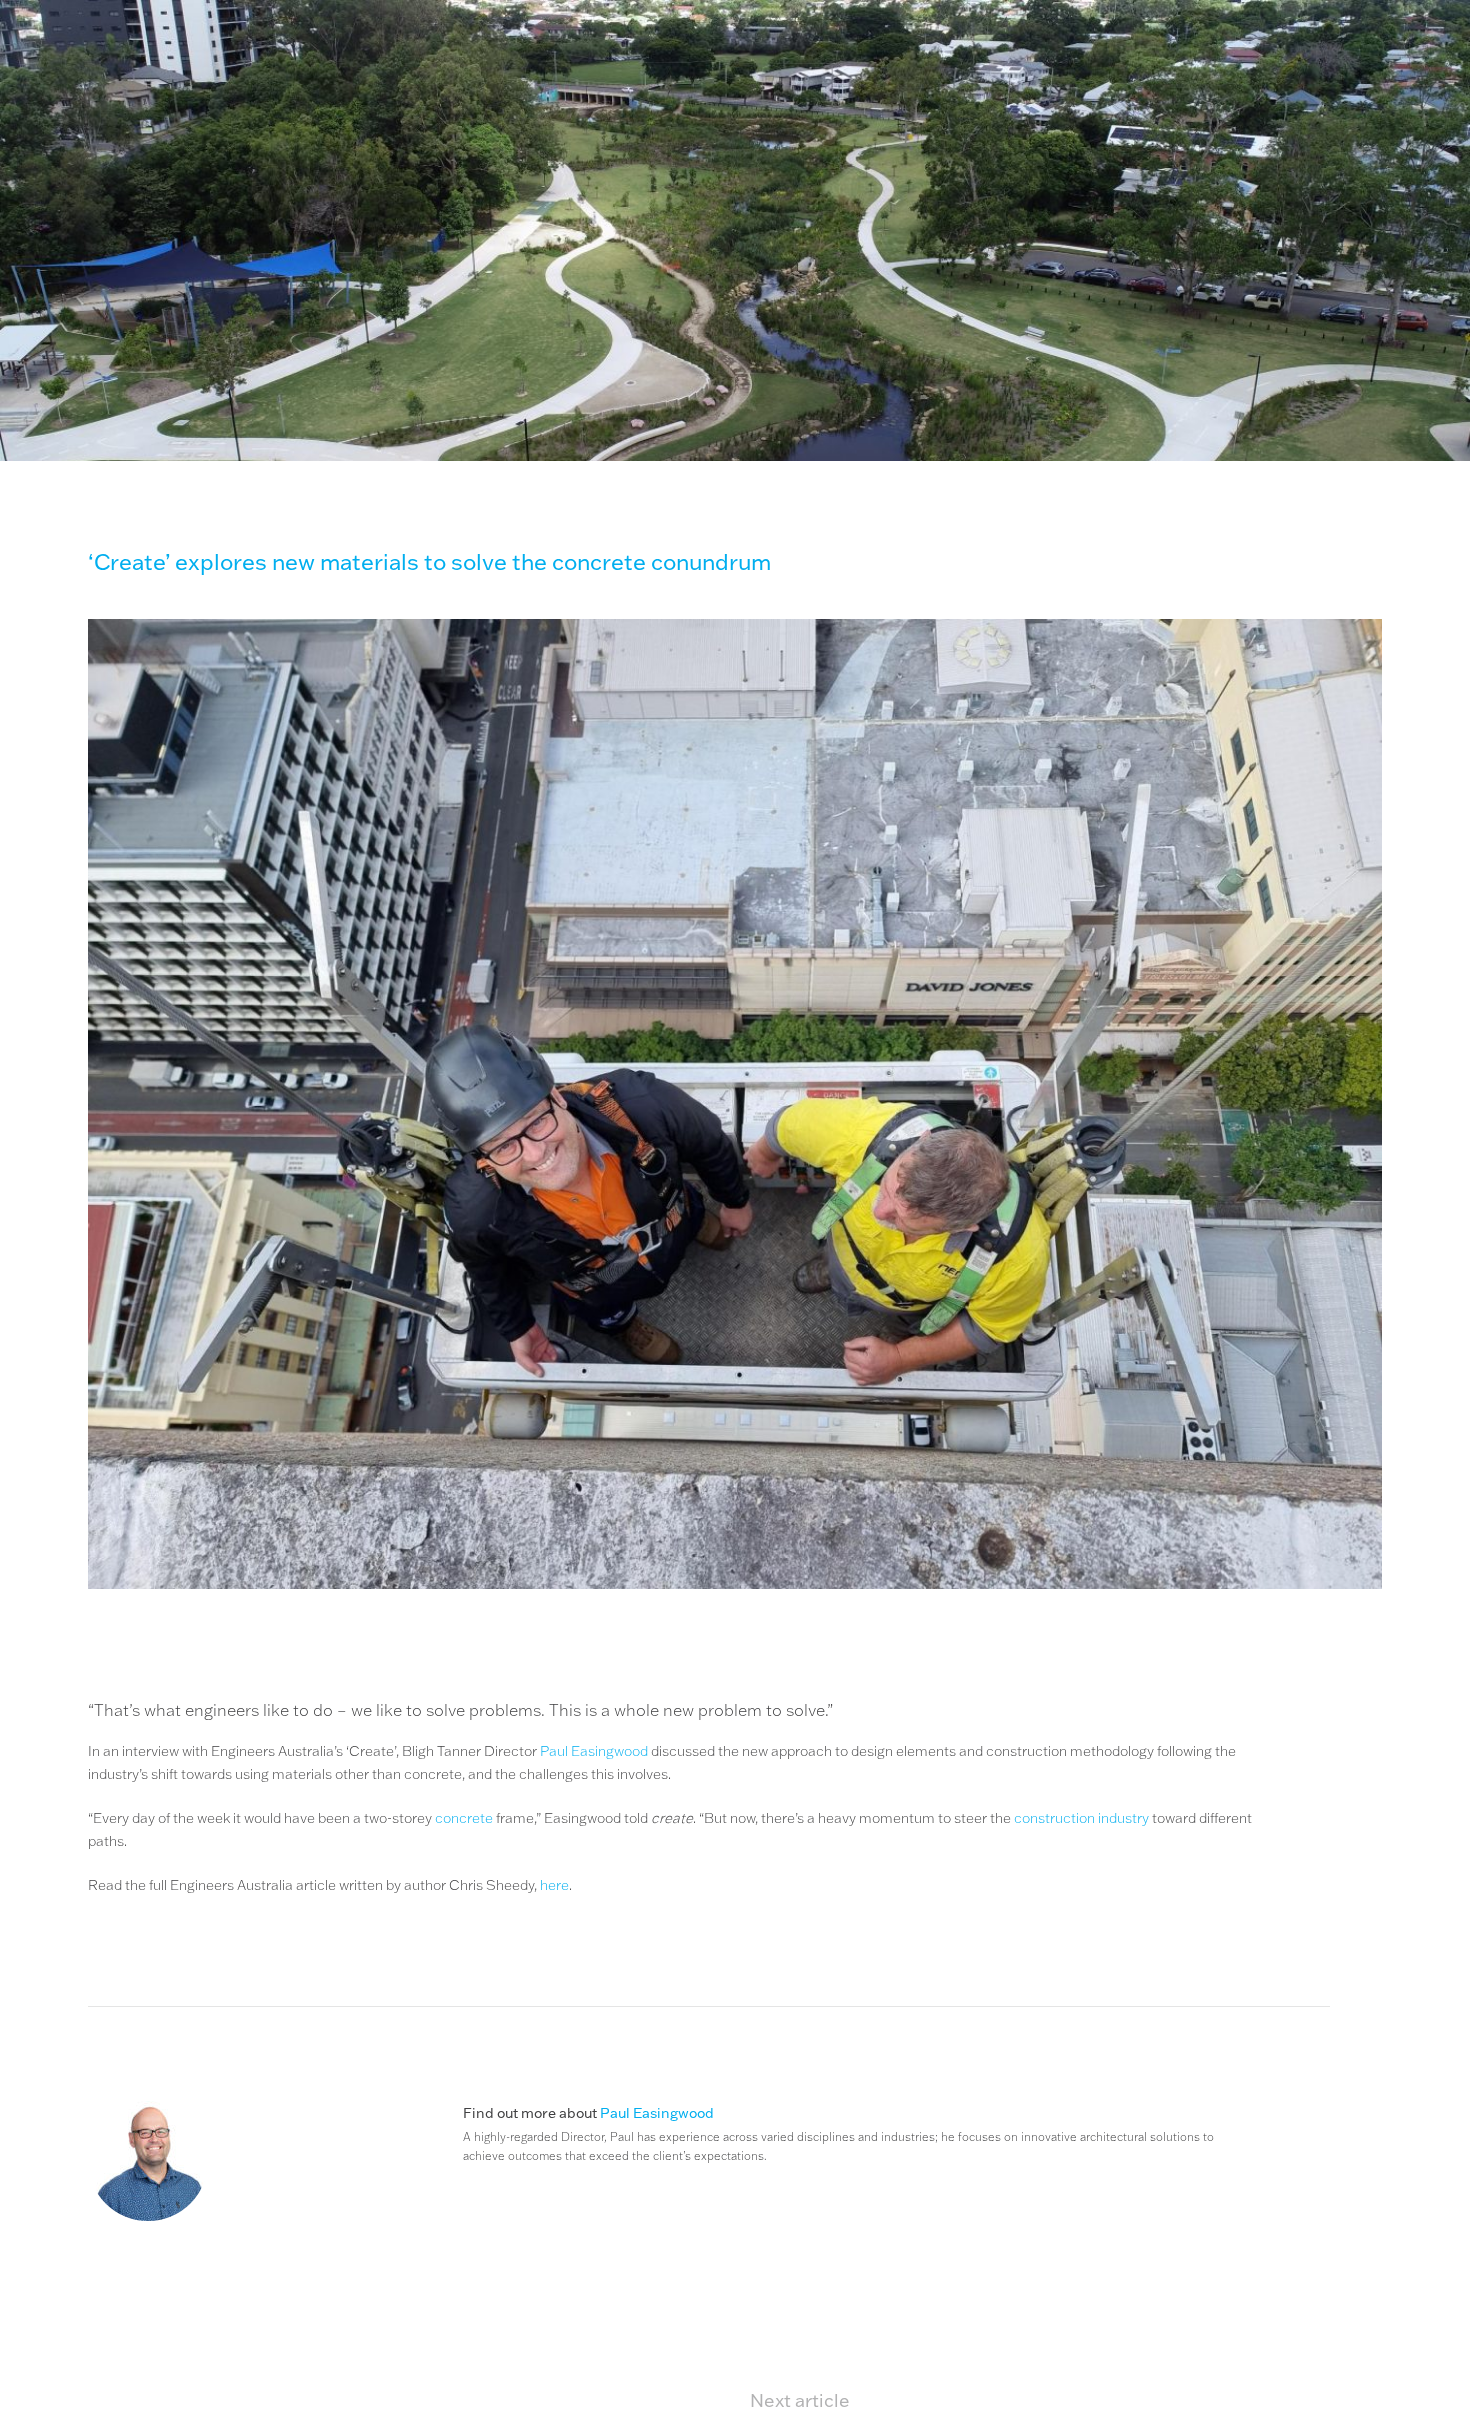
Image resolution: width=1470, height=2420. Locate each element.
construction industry (1081, 1818)
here (554, 1885)
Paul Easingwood (594, 1751)
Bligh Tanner (147, 98)
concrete (464, 1818)
